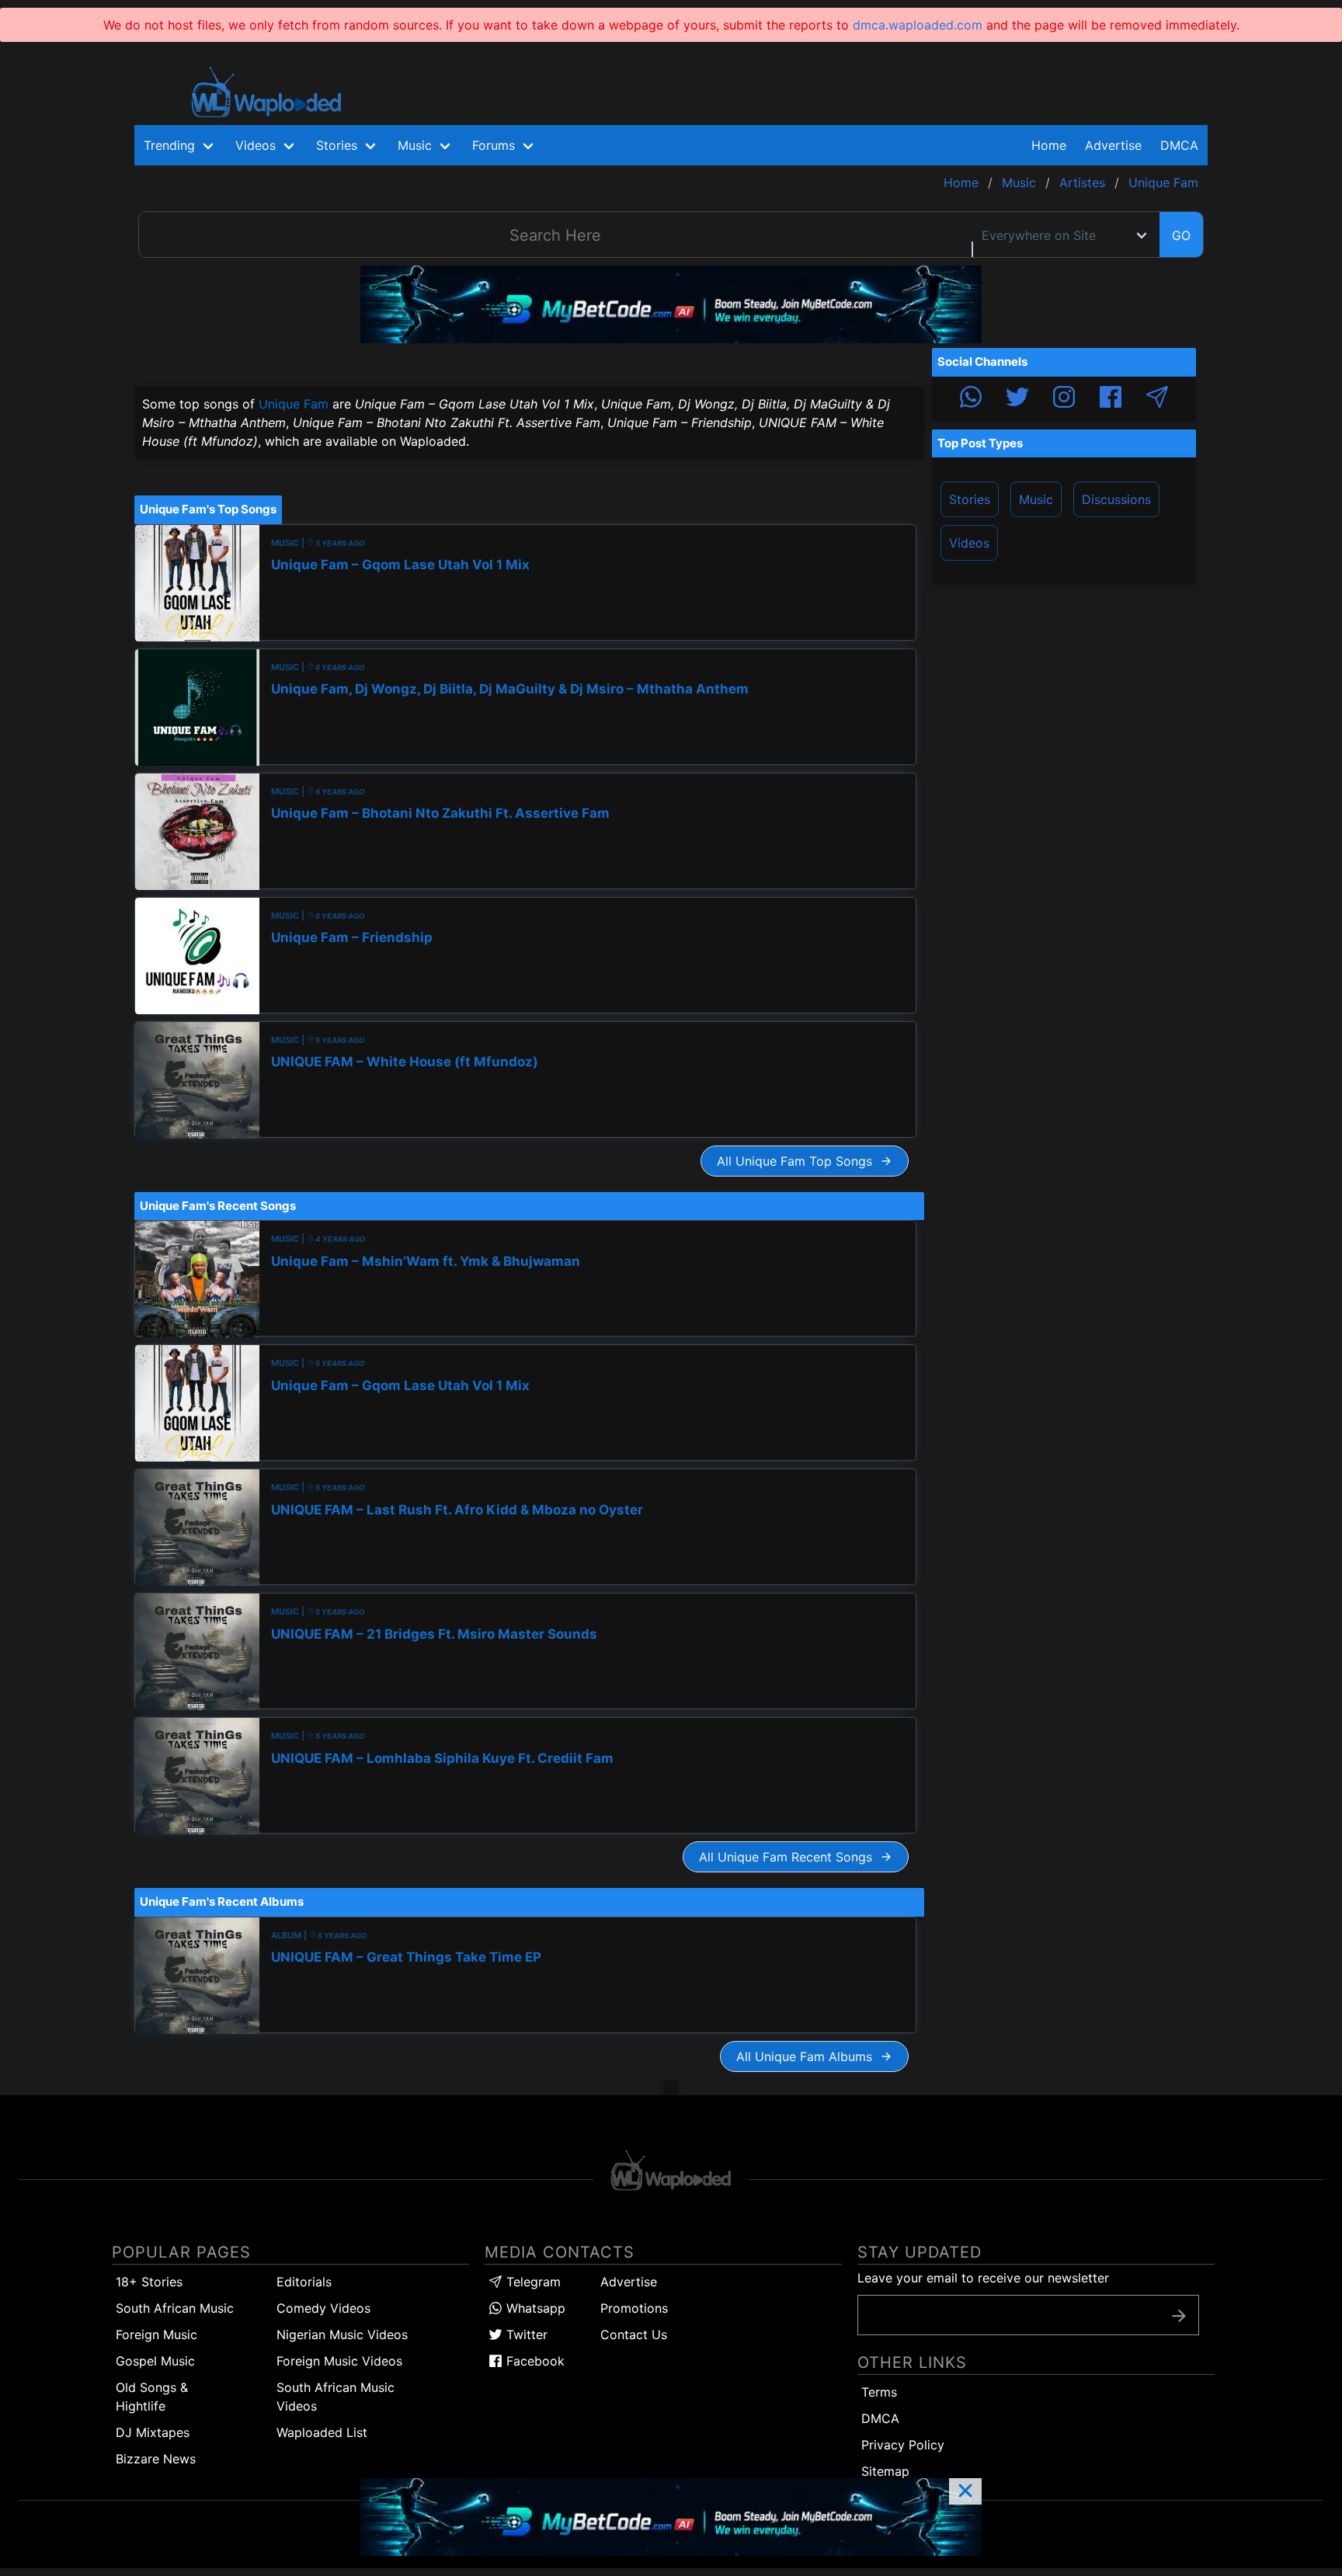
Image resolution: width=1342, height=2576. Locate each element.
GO (1181, 235)
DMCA (1179, 145)
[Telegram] (1157, 399)
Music (1036, 499)
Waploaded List (322, 2432)
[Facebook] (1111, 399)
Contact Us (634, 2334)
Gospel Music (155, 2361)
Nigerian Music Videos (342, 2334)
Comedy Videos (323, 2308)
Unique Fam (294, 404)
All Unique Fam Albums (808, 2056)
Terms (879, 2392)
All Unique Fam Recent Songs (789, 1857)
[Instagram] (1064, 399)
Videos (969, 543)
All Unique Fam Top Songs (798, 1161)
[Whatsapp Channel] (971, 399)
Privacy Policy (903, 2445)
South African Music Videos (335, 2397)
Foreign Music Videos (339, 2361)
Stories (970, 499)
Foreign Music (156, 2334)
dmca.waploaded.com (918, 25)
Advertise (629, 2282)
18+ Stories (149, 2282)
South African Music (175, 2308)
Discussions (1116, 499)
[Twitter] (1017, 399)
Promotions (634, 2308)
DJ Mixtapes (153, 2432)
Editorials (304, 2282)
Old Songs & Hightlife (152, 2397)
